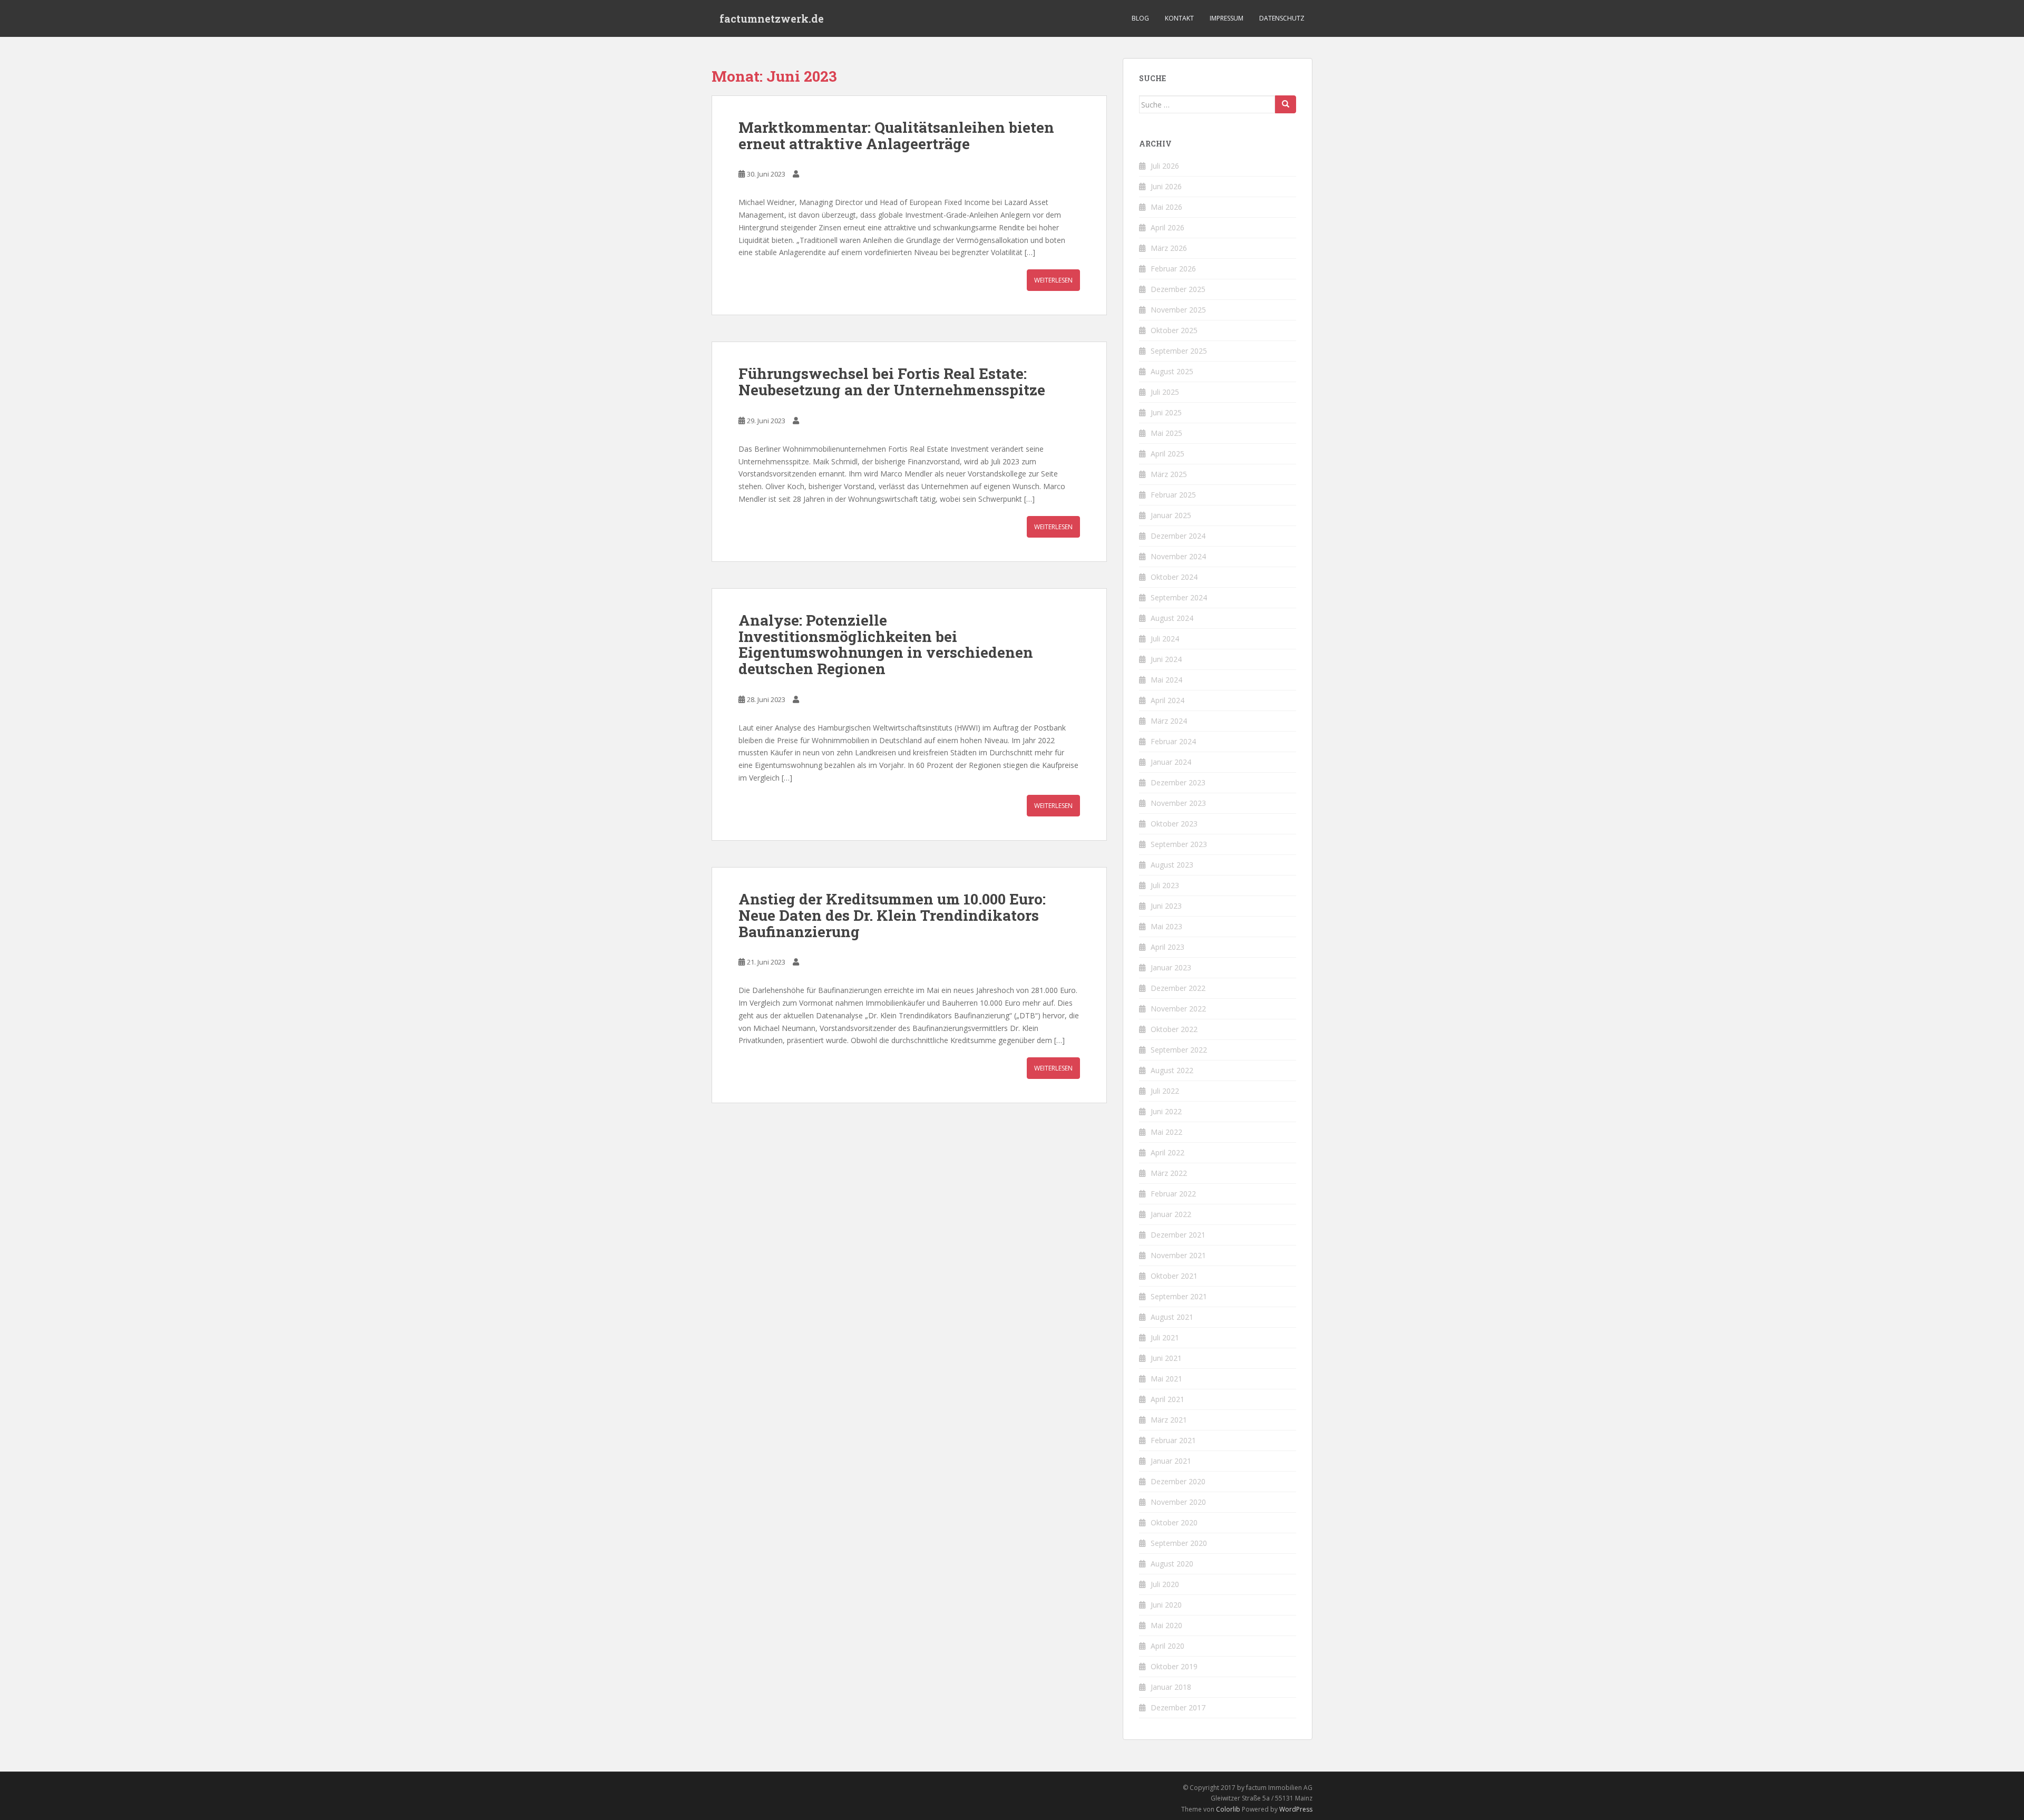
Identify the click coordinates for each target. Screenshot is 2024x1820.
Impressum (1227, 18)
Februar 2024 (1173, 741)
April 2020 (1167, 1646)
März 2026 (1169, 248)
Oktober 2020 (1174, 1522)
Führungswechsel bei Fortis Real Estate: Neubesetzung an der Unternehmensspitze (892, 382)
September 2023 (1179, 844)
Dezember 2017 (1178, 1707)
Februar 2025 (1173, 495)
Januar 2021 (1171, 1461)
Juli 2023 (1165, 885)
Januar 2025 (1171, 515)
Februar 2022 (1173, 1194)
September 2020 (1179, 1543)
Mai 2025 (1166, 433)
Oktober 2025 (1174, 330)
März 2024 (1169, 721)
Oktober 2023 (1174, 824)
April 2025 (1167, 454)
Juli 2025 (1165, 392)
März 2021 (1169, 1420)
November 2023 (1178, 803)
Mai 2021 (1166, 1379)
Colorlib (1228, 1809)
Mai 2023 (1166, 926)
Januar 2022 (1171, 1214)
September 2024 (1179, 597)
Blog (1140, 18)
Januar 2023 (1171, 967)
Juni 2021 (1166, 1358)
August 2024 (1172, 618)
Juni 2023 (1166, 906)
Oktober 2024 (1174, 577)
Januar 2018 (1171, 1687)
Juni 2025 (1166, 412)
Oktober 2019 (1174, 1666)
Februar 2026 (1173, 269)
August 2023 (1172, 865)
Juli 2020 (1165, 1584)
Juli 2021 (1165, 1337)
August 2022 (1172, 1070)
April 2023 (1167, 947)
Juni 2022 (1166, 1111)
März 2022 (1169, 1173)
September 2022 (1179, 1050)
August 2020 (1172, 1564)
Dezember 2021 (1178, 1235)
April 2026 (1167, 227)
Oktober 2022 (1174, 1029)
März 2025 (1169, 474)
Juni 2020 (1166, 1605)
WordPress (1296, 1809)
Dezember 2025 (1178, 289)
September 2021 (1179, 1296)
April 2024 (1167, 700)
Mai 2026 (1166, 207)
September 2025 (1179, 351)
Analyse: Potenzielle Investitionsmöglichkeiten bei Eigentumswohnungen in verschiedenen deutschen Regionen (886, 644)
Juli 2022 (1165, 1091)
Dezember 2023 (1178, 782)
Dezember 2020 (1178, 1481)
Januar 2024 (1171, 762)
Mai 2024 (1166, 680)
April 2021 (1167, 1399)
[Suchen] (1286, 104)
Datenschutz (1282, 18)
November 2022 (1178, 1009)
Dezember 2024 (1178, 536)
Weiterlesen (1053, 280)
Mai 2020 (1166, 1625)
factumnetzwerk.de (772, 18)
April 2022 (1167, 1152)
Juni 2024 (1166, 659)
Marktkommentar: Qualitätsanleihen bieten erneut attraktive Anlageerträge (896, 135)
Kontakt (1179, 18)
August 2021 (1172, 1317)
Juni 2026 (1166, 186)
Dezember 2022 (1178, 988)
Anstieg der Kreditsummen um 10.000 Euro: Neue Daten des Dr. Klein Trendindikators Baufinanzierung (892, 915)
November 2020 (1178, 1502)
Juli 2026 (1165, 166)
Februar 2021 (1173, 1440)
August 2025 (1172, 371)
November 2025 (1178, 310)
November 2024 (1178, 556)
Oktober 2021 (1174, 1276)
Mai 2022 (1166, 1132)
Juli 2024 (1165, 639)
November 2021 (1178, 1255)
